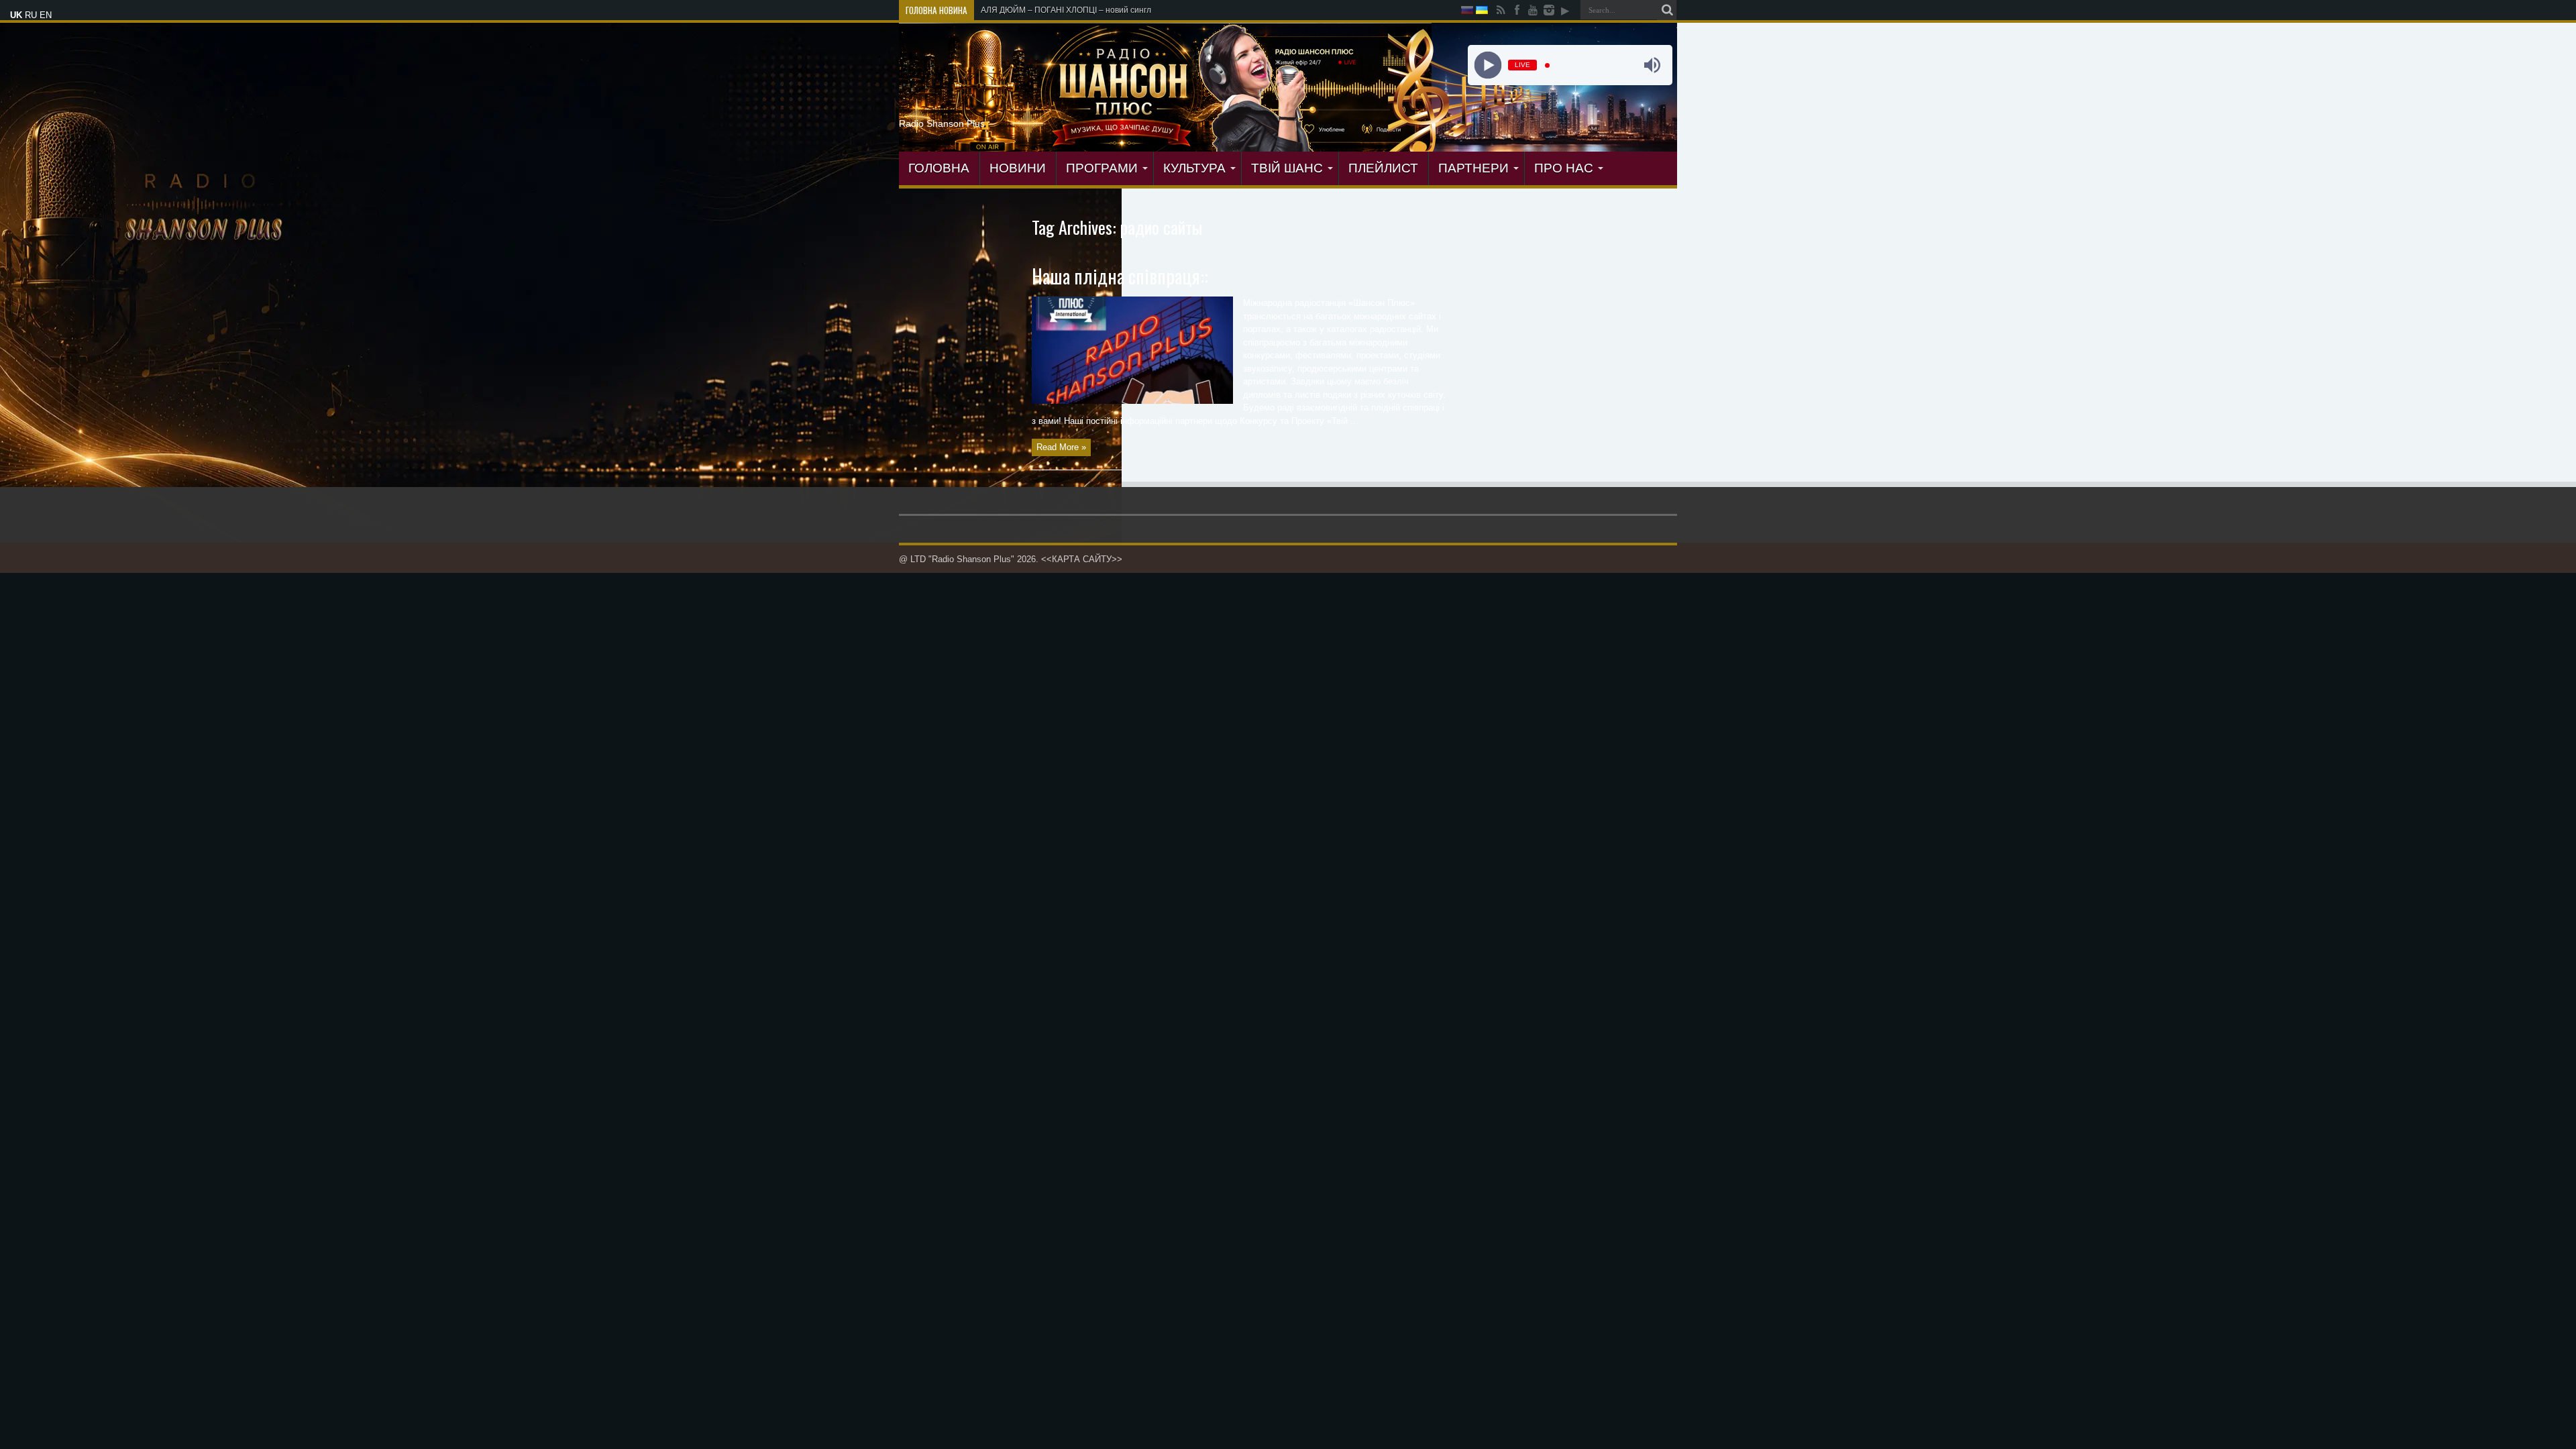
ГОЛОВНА (939, 168)
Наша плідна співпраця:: (1120, 276)
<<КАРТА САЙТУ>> (1082, 559)
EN (46, 15)
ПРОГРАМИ (1102, 168)
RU (31, 15)
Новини (1018, 168)
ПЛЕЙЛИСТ (1383, 168)
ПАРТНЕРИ (1473, 168)
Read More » (1061, 447)
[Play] (1488, 65)
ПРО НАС (1564, 168)
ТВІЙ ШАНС (1287, 168)
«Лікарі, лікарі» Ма (1016, 10)
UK (16, 15)
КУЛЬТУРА (1194, 168)
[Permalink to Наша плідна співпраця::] (1132, 401)
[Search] (1667, 10)
